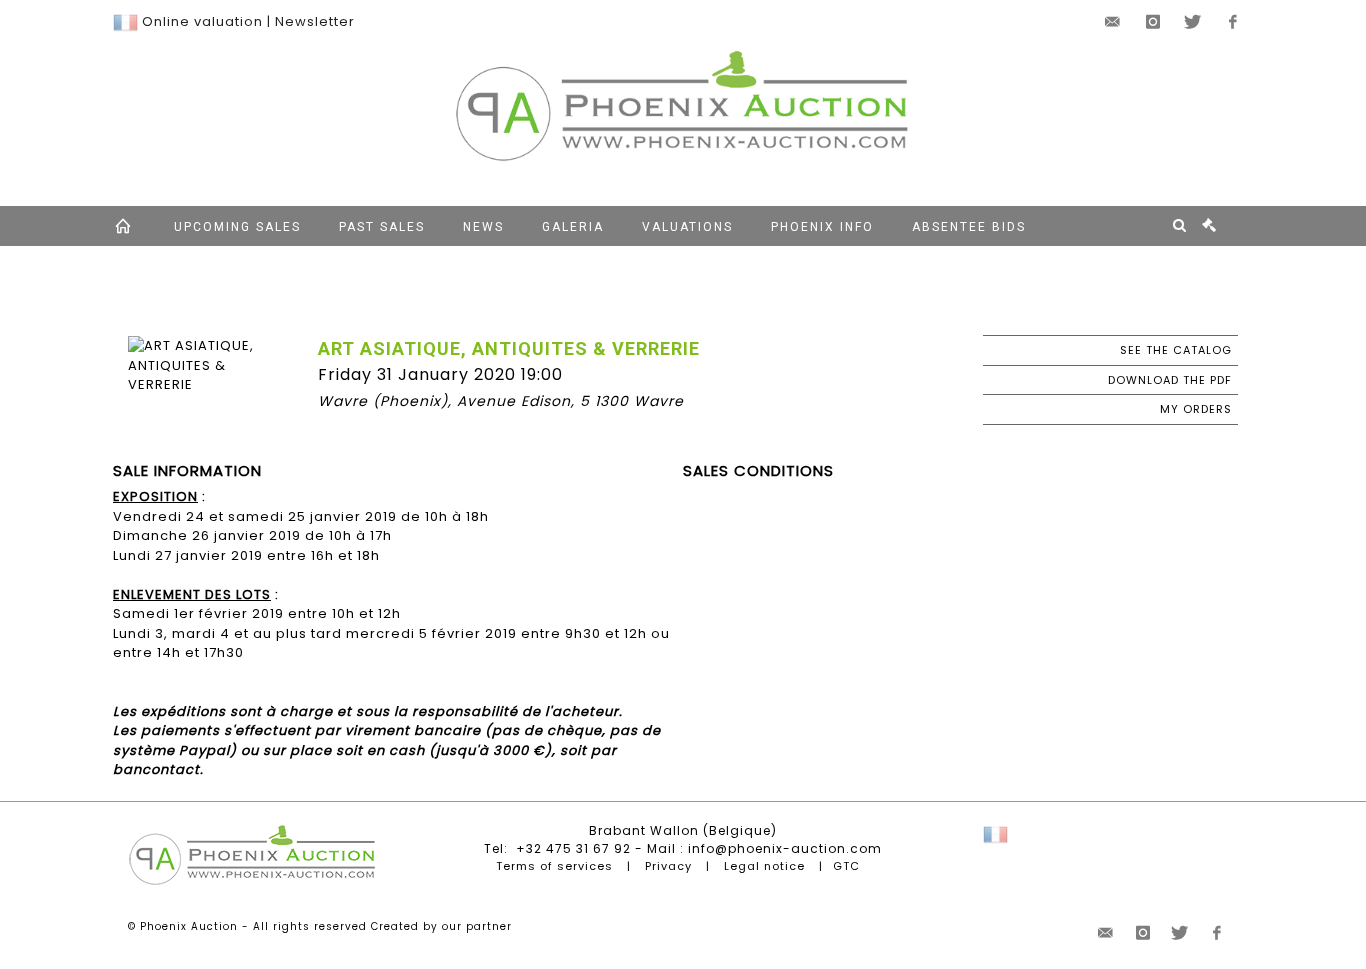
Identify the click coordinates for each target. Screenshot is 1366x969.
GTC (846, 866)
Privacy (668, 866)
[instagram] (1153, 22)
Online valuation (202, 21)
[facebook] (1233, 22)
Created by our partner (441, 926)
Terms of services (554, 866)
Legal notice (764, 866)
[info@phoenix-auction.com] (1113, 22)
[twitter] (1193, 22)
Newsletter (315, 21)
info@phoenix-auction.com (785, 848)
